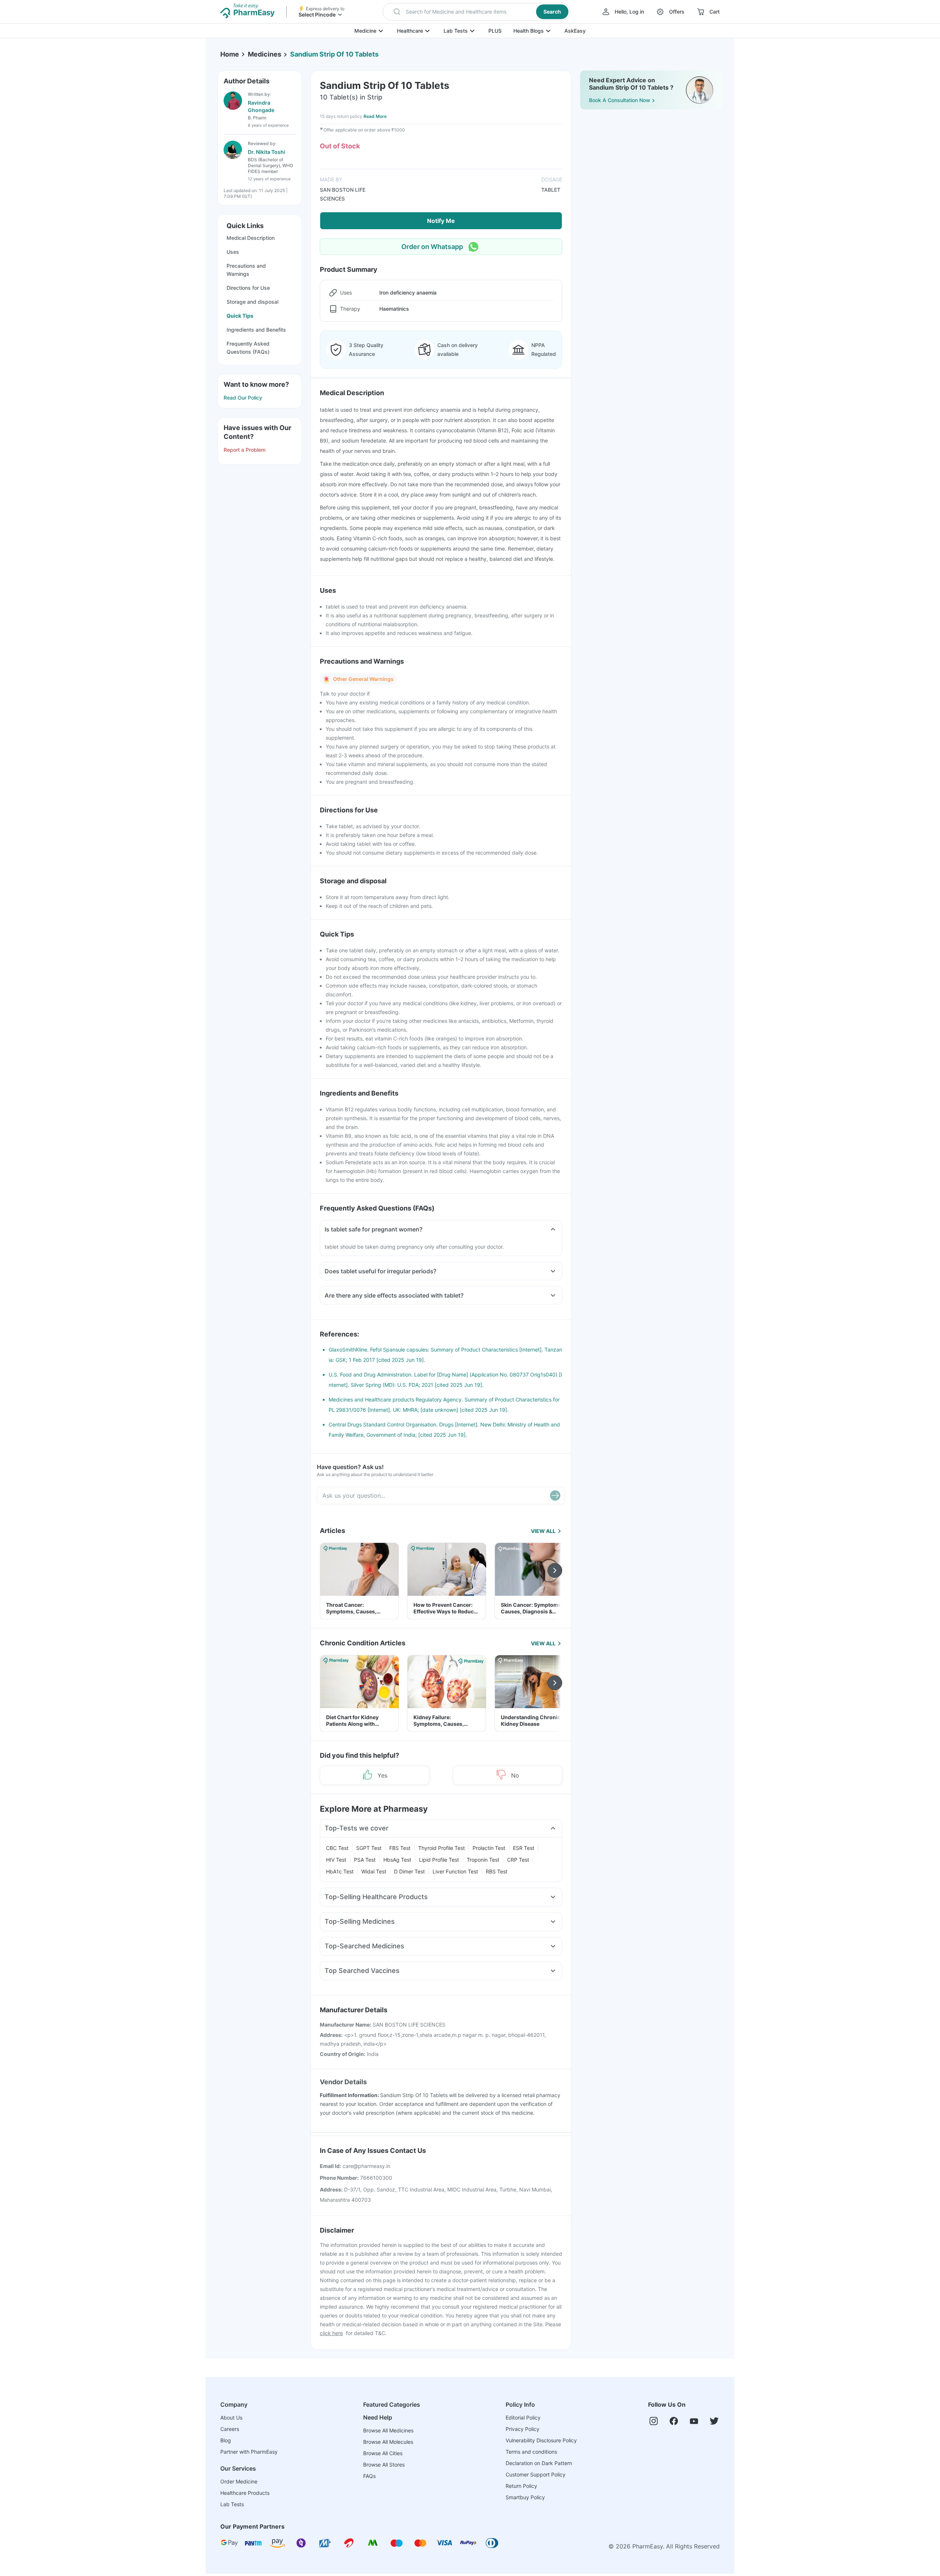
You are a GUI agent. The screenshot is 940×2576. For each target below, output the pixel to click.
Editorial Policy (523, 2418)
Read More (375, 116)
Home (230, 54)
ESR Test (524, 1848)
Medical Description (251, 238)
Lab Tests (456, 31)
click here (331, 2333)
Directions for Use (248, 288)
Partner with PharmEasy (249, 2452)
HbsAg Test (397, 1860)
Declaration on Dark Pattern (539, 2463)
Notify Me (441, 221)
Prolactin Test (489, 1848)
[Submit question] (555, 1496)
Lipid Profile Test (439, 1860)
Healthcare (410, 31)
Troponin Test (483, 1860)
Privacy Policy (523, 2429)
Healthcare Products (245, 2493)
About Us (231, 2418)
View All (543, 1531)
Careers (230, 2429)
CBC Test (337, 1848)
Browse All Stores (384, 2465)
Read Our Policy (243, 398)
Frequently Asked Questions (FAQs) (248, 348)
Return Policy (521, 2486)
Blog (226, 2440)
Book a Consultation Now (620, 100)
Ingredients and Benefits (256, 330)
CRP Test (518, 1860)
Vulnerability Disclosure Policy (541, 2440)
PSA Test (365, 1860)
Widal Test (374, 1871)
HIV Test (336, 1860)
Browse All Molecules (388, 2442)
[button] (476, 12)
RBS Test (497, 1871)
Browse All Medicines (388, 2430)
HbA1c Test (340, 1871)
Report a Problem (245, 450)
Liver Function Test (455, 1871)
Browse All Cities (383, 2453)
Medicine (365, 31)
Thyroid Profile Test (442, 1848)
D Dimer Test (409, 1871)
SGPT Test (369, 1848)
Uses (233, 252)
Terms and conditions (531, 2452)
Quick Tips (240, 316)
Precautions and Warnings (246, 270)
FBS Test (400, 1848)
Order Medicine (239, 2481)
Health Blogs (529, 31)
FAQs (369, 2476)
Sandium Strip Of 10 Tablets (334, 54)
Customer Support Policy (536, 2474)
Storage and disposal (252, 302)
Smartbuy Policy (525, 2497)
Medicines (265, 54)
